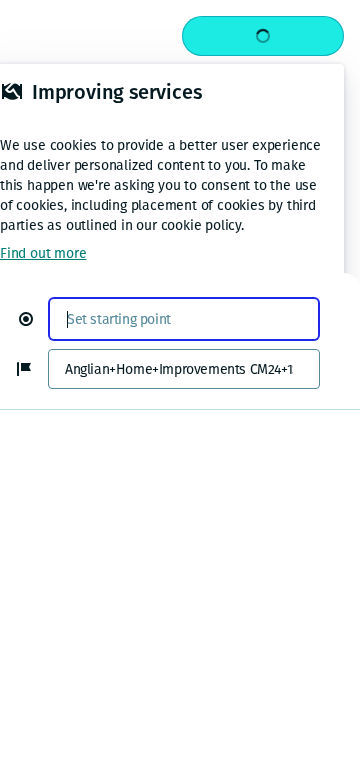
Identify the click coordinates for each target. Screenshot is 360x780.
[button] (34, 319)
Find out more (43, 253)
